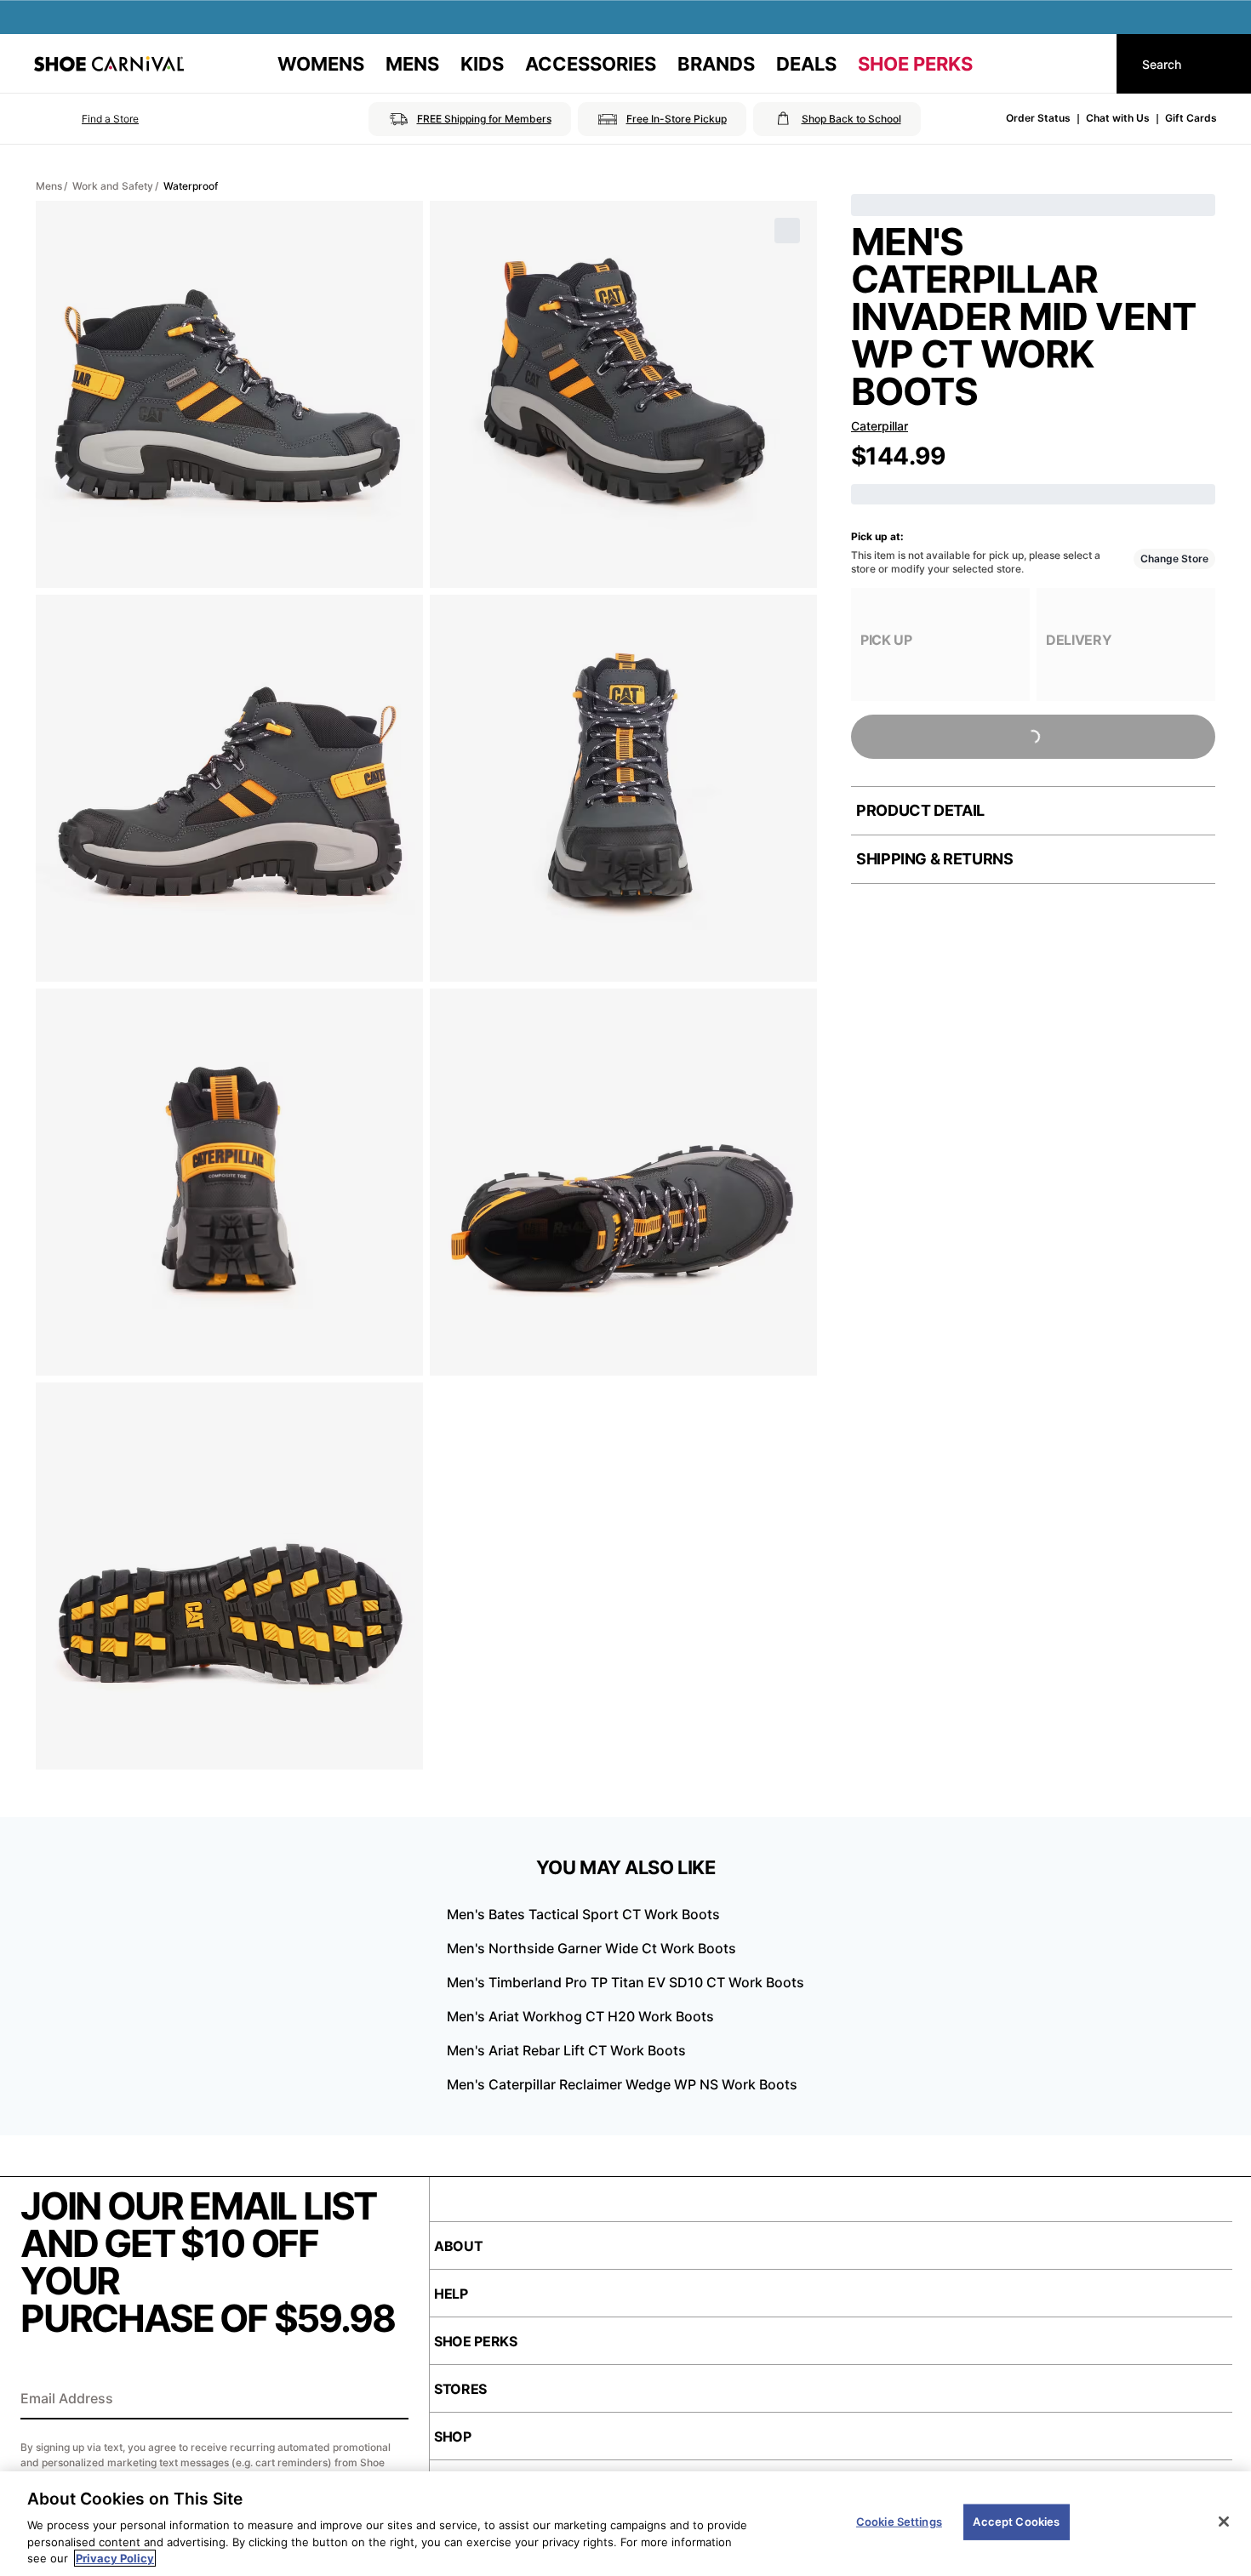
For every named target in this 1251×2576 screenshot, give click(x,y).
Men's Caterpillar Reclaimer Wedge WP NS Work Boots (622, 2084)
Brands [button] (716, 64)
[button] (86, 119)
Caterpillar (880, 426)
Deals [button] (806, 64)
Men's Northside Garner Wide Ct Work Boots (591, 1948)
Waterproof (191, 186)
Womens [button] (321, 64)
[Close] (1224, 2522)
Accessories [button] (591, 64)
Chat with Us (1118, 118)
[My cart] (1088, 64)
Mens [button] (412, 64)
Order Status (1038, 118)
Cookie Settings (899, 2522)
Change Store (1174, 559)
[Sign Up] (390, 2400)
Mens (49, 186)
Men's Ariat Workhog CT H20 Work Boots (580, 2016)
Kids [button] (482, 64)
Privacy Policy (115, 2558)
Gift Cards (1191, 118)
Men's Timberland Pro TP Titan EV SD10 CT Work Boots (625, 1982)
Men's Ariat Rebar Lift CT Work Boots (566, 2050)
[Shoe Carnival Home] (109, 64)
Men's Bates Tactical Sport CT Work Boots (583, 1914)
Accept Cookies (1016, 2522)
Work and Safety (113, 186)
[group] (940, 644)
